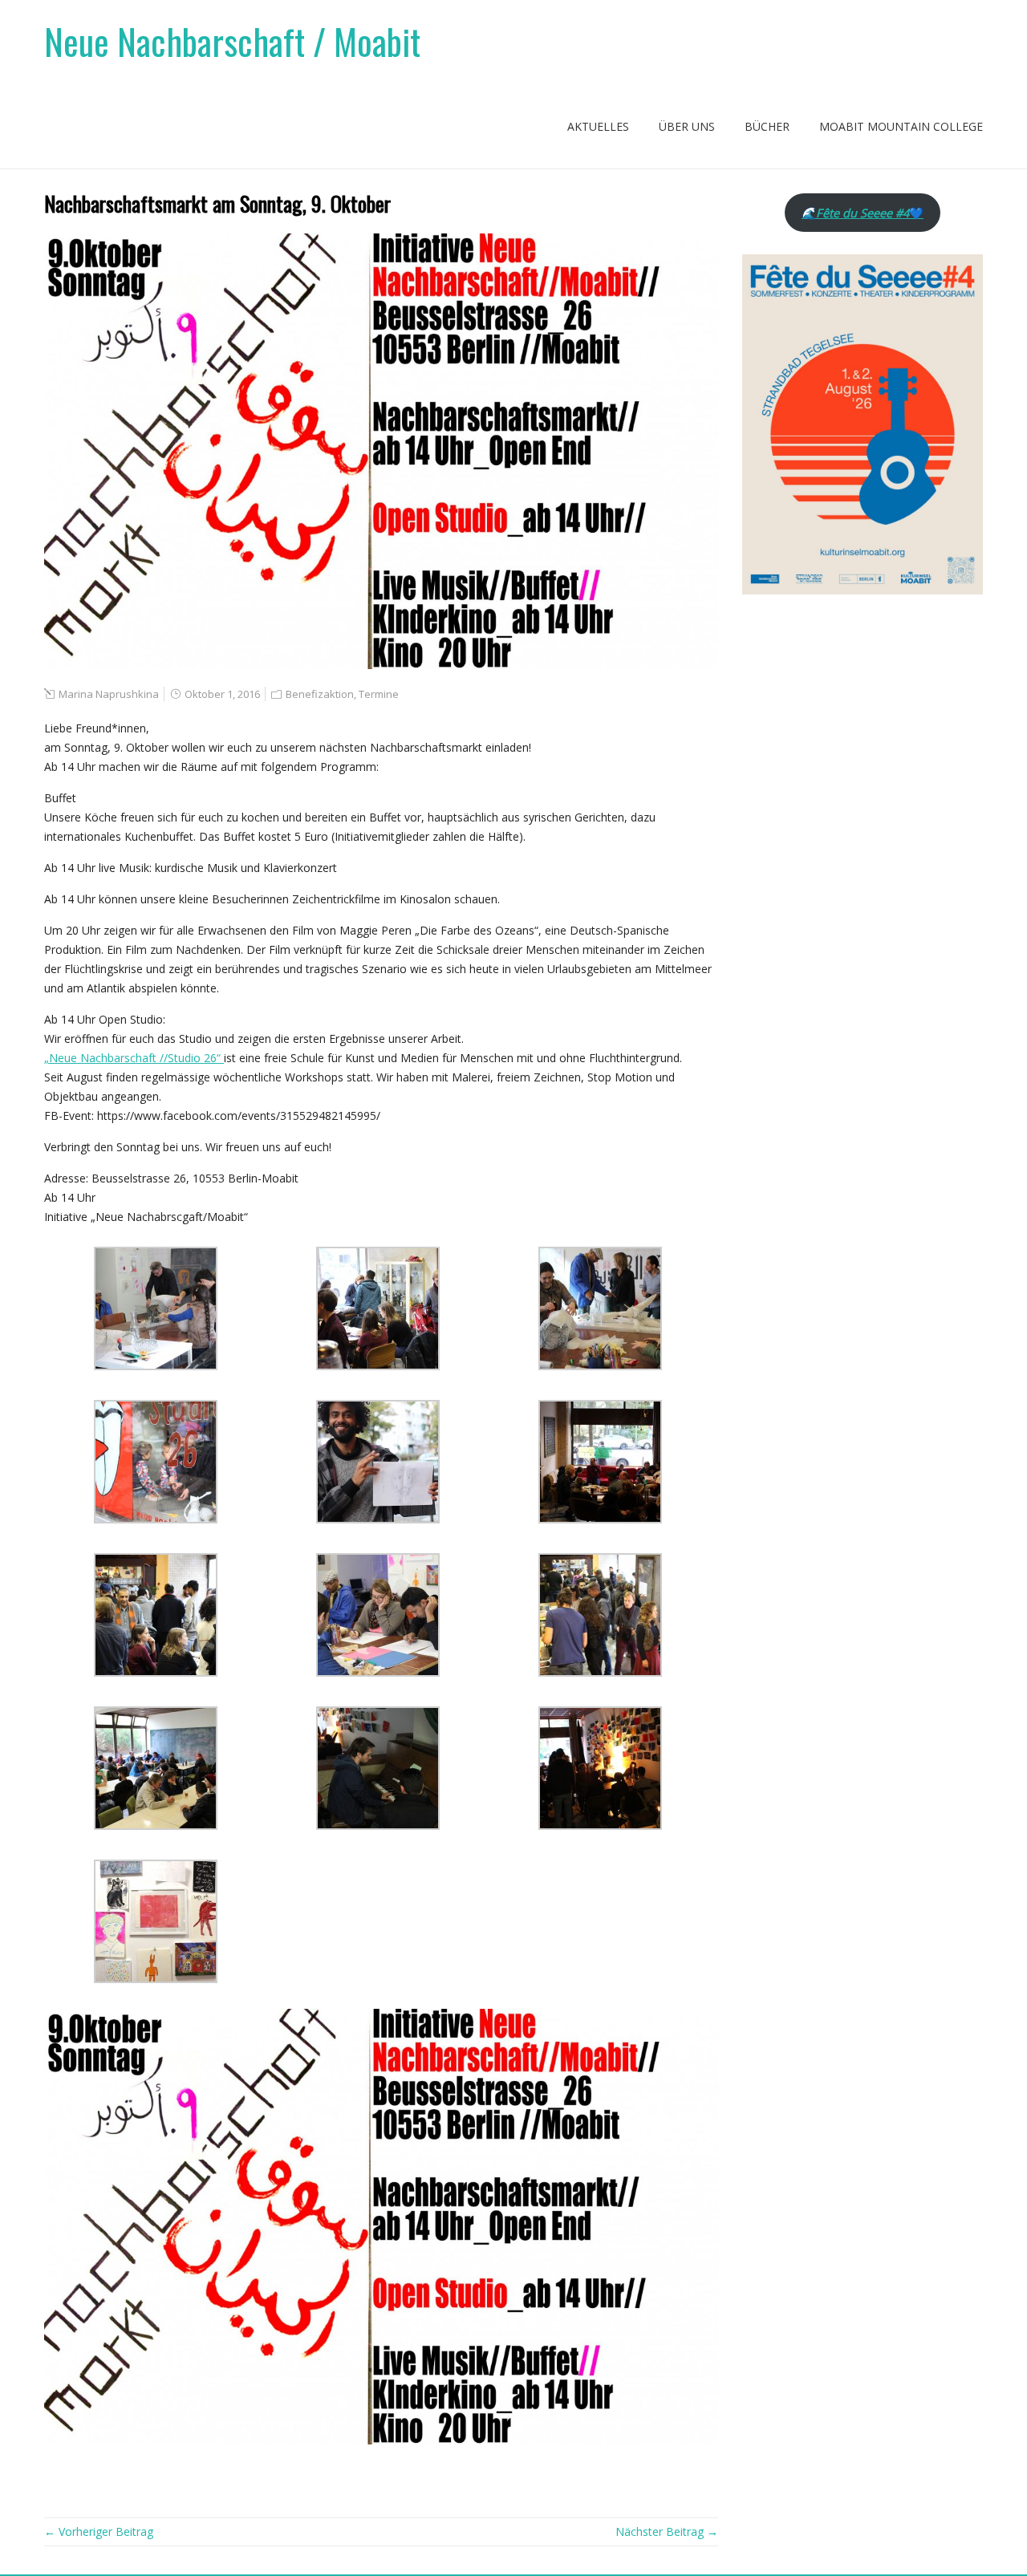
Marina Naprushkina (109, 694)
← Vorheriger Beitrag (99, 2531)
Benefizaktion (320, 694)
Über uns (687, 126)
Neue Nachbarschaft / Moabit (232, 41)
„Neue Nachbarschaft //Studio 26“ (134, 1058)
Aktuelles (598, 126)
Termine (379, 694)
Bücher (767, 126)
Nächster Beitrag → (667, 2531)
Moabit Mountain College (901, 126)
